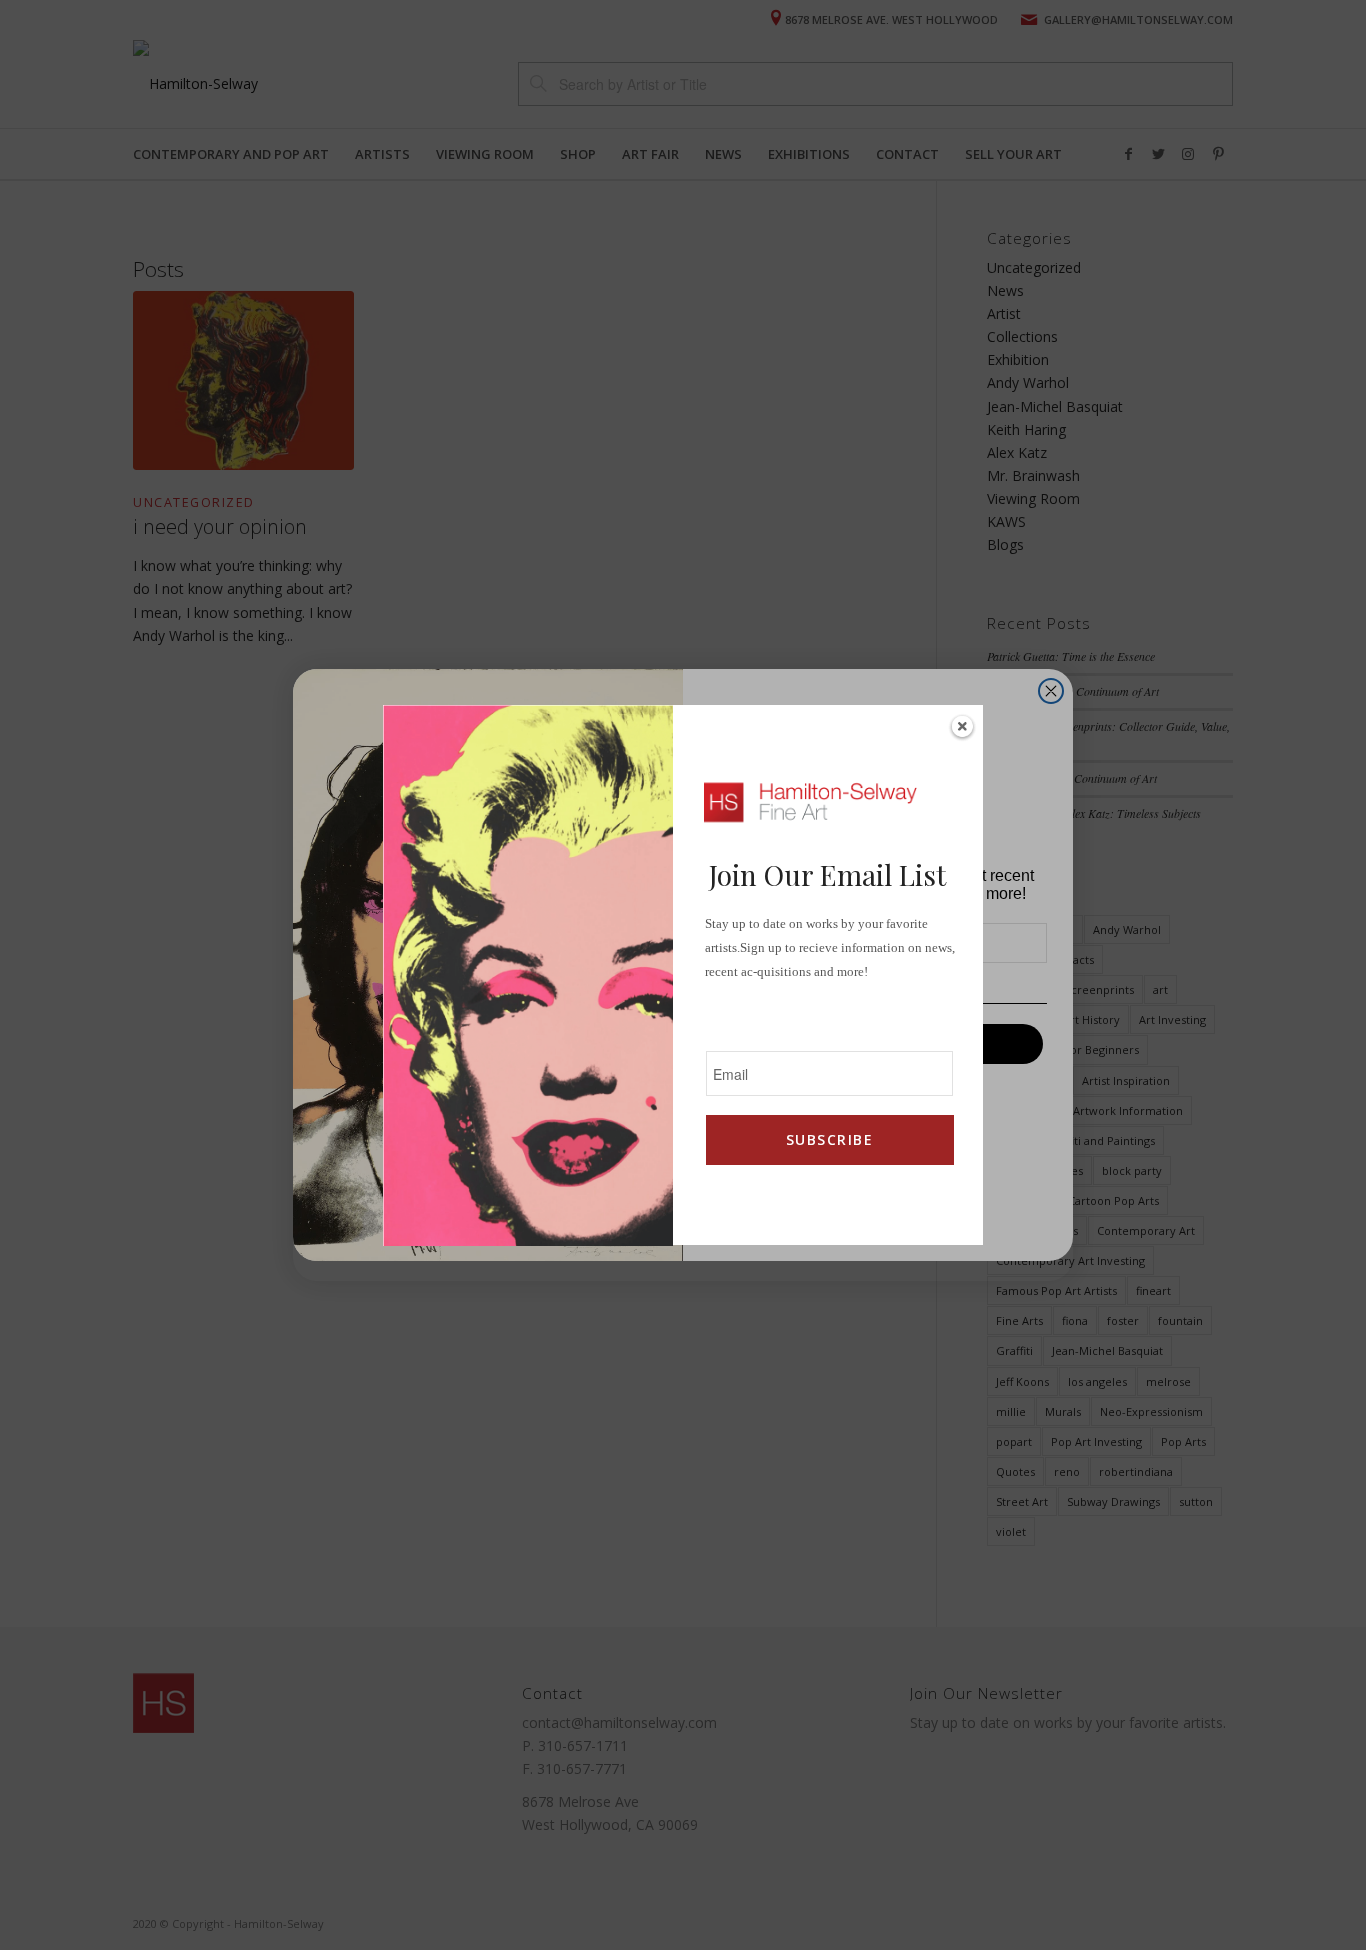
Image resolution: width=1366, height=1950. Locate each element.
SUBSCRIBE (829, 1139)
